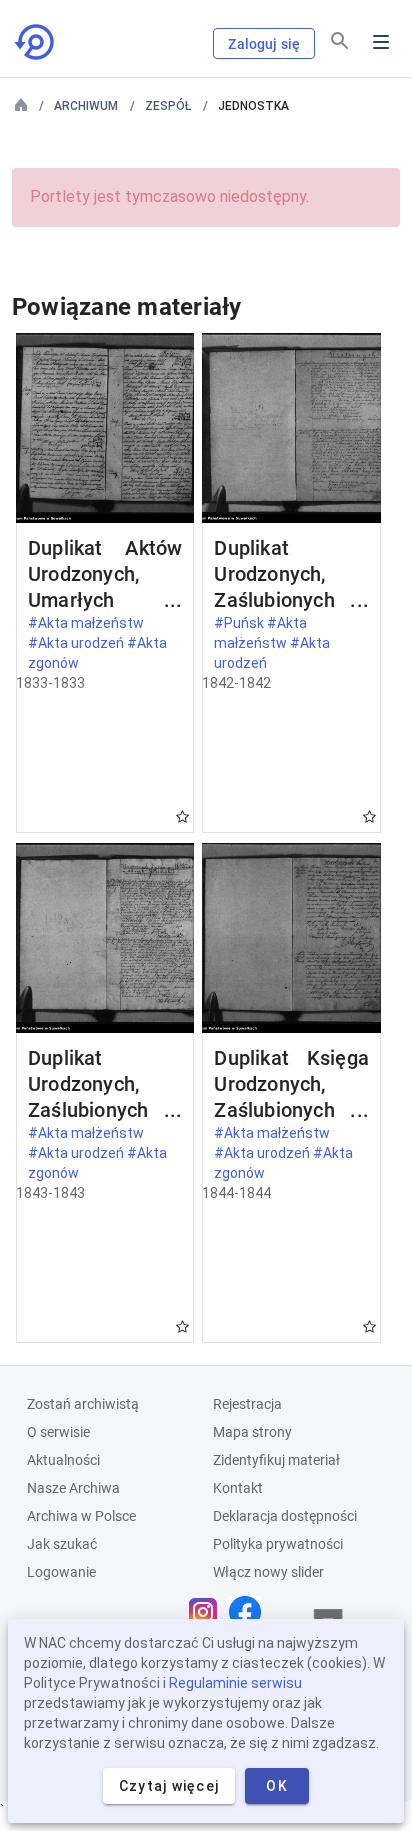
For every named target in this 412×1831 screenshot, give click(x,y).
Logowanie (61, 1572)
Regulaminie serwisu (235, 1683)
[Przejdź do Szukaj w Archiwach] (36, 42)
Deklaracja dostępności (285, 1516)
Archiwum (86, 106)
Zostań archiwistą (83, 1404)
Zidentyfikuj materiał (276, 1460)
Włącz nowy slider (268, 1572)
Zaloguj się (264, 44)
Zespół (168, 106)
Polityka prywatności (278, 1544)
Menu (381, 42)
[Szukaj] (340, 41)
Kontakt (238, 1488)
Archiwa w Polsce (81, 1516)
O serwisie (58, 1432)
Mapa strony (252, 1432)
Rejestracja (247, 1404)
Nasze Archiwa (73, 1488)
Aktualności (63, 1460)
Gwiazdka (182, 816)
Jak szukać (62, 1544)
